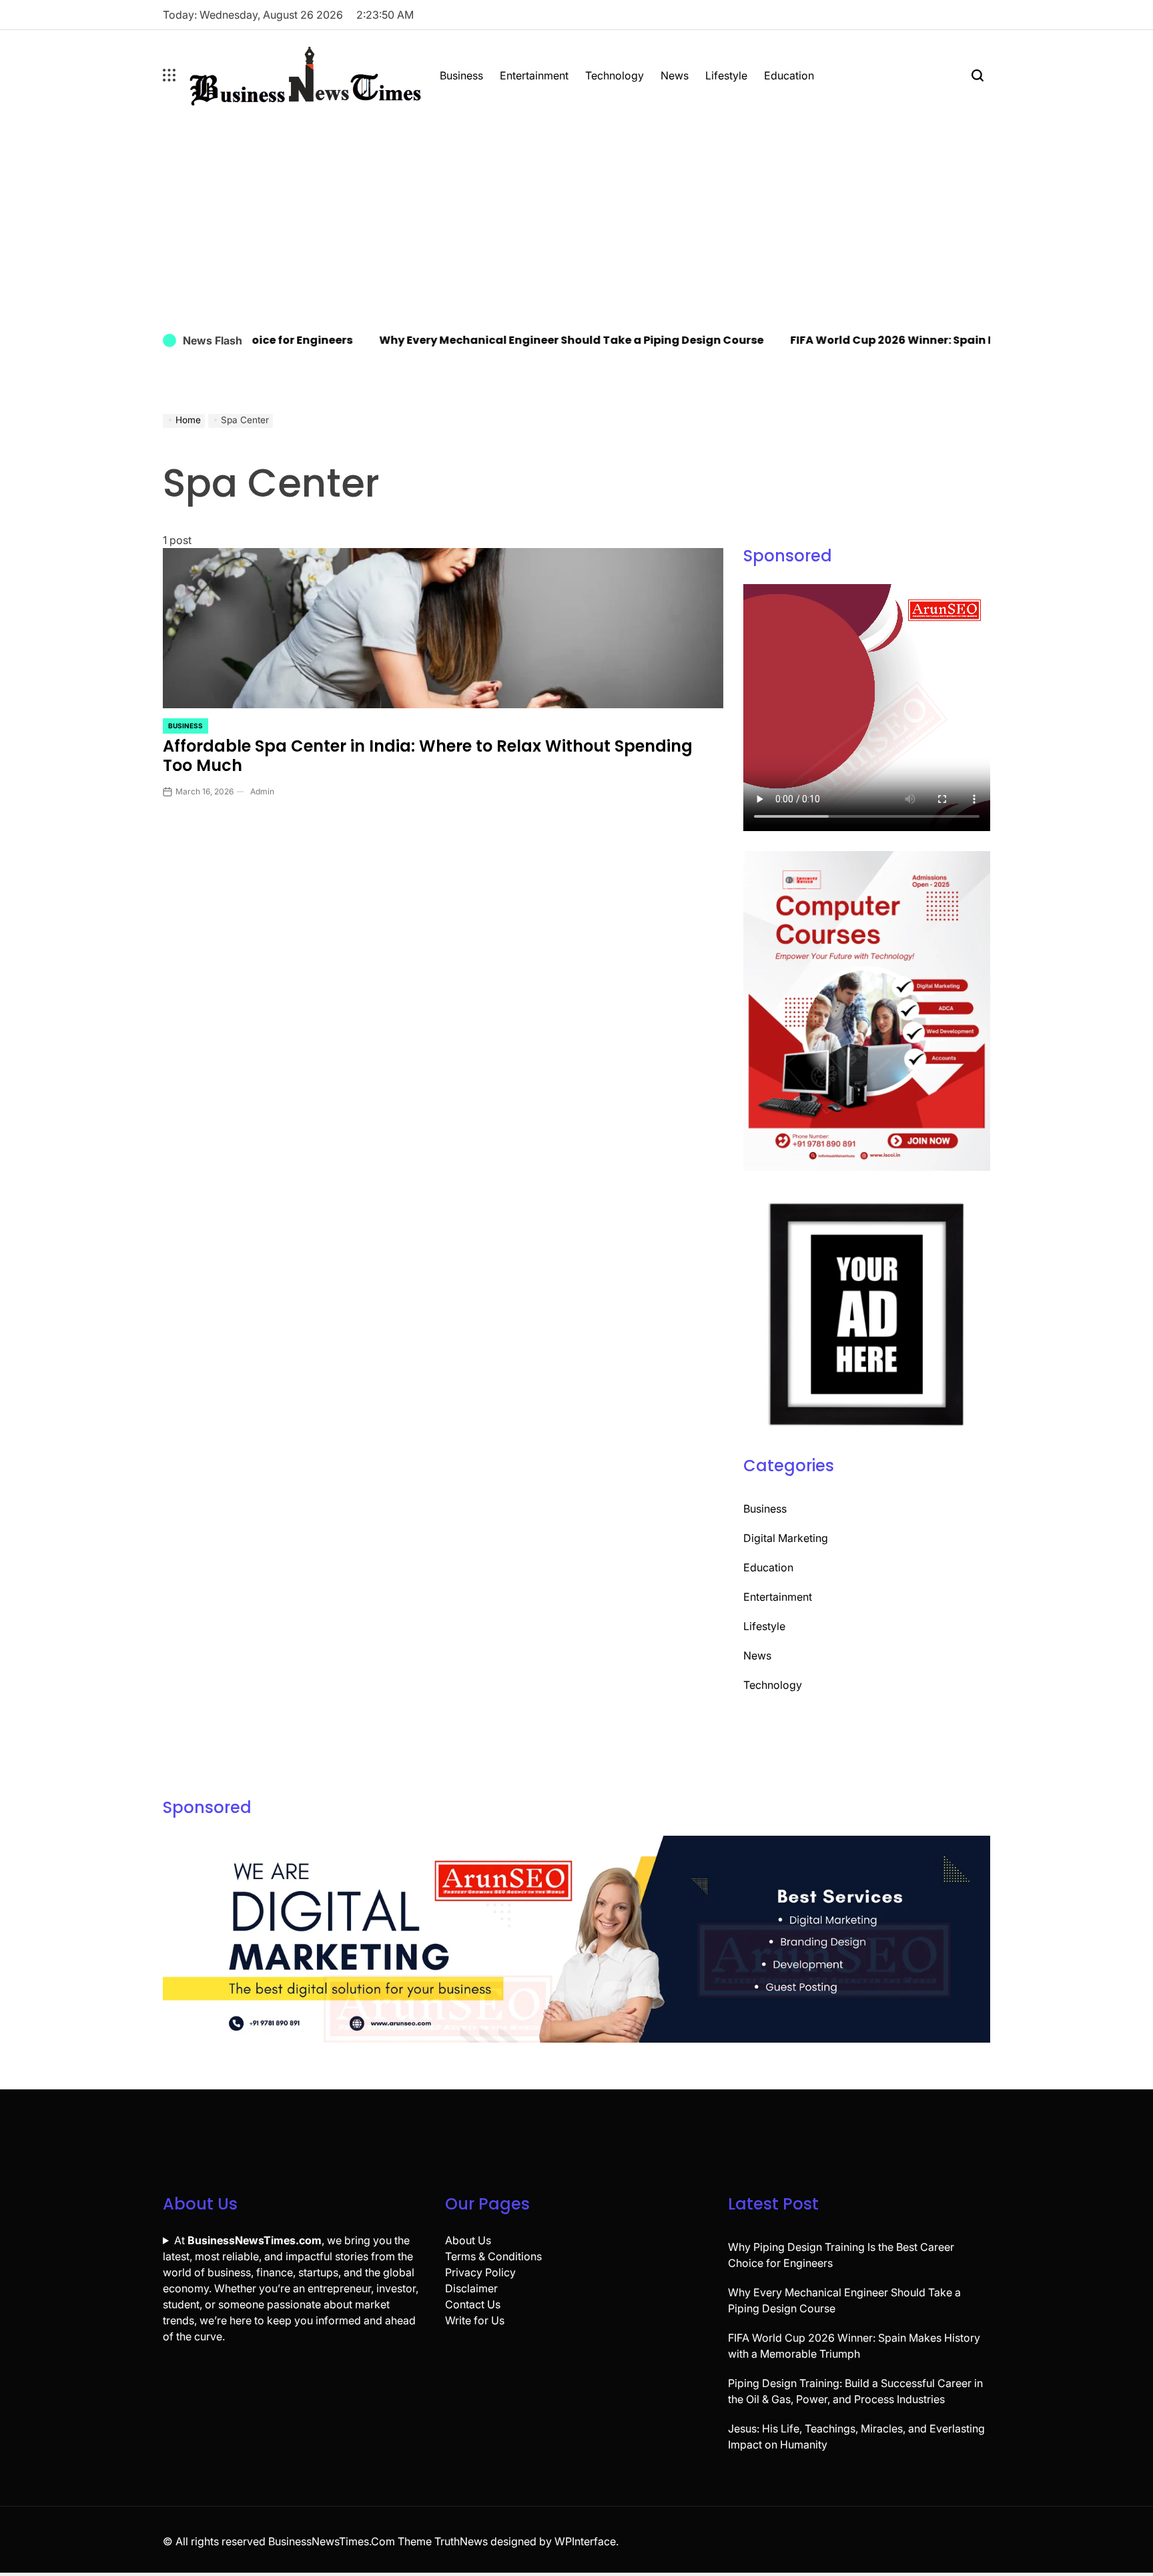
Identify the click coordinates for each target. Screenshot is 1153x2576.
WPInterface (585, 2541)
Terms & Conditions (493, 2256)
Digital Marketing (786, 1538)
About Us (468, 2240)
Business (461, 75)
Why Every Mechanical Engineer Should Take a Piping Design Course (530, 340)
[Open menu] (169, 75)
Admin (262, 791)
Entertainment (534, 75)
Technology (615, 75)
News (675, 75)
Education (789, 75)
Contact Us (473, 2304)
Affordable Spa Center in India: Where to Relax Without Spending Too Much (428, 756)
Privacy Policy (480, 2272)
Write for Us (475, 2320)
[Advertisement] (576, 220)
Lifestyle (726, 75)
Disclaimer (471, 2288)
